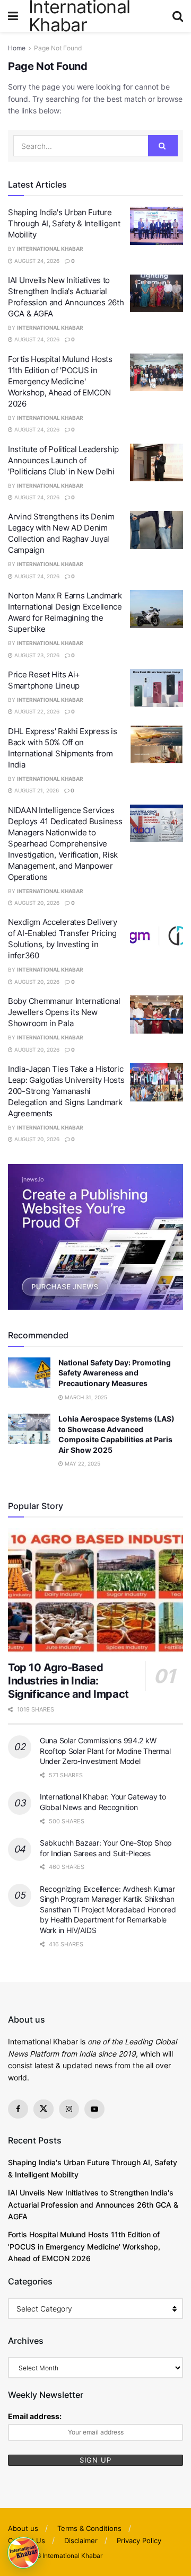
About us (23, 2528)
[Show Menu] (13, 16)
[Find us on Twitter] (44, 2109)
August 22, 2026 (36, 711)
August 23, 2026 (36, 655)
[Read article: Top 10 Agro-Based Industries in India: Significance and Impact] (95, 1591)
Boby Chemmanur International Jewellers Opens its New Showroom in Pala (64, 1012)
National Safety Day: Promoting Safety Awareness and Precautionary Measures (115, 1373)
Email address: (35, 2416)
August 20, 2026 (36, 903)
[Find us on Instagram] (69, 2109)
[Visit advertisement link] (95, 1237)
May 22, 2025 (82, 1463)
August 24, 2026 (36, 261)
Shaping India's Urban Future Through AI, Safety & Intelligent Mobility (64, 223)
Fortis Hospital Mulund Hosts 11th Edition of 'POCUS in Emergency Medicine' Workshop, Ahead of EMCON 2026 (60, 381)
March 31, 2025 (85, 1397)
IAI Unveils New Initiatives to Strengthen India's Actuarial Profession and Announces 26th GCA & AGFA (93, 2204)
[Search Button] (178, 16)
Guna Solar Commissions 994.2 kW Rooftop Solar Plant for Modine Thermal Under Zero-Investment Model (105, 1751)
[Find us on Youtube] (94, 2109)
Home (17, 48)
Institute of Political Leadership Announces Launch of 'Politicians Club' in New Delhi (63, 460)
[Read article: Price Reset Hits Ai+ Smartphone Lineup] (157, 688)
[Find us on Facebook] (18, 2109)
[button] (23, 2553)
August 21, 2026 (36, 790)
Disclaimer (81, 2540)
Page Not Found (58, 48)
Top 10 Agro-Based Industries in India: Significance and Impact (68, 1681)
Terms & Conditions (89, 2528)
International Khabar (50, 249)
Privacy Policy (139, 2540)
